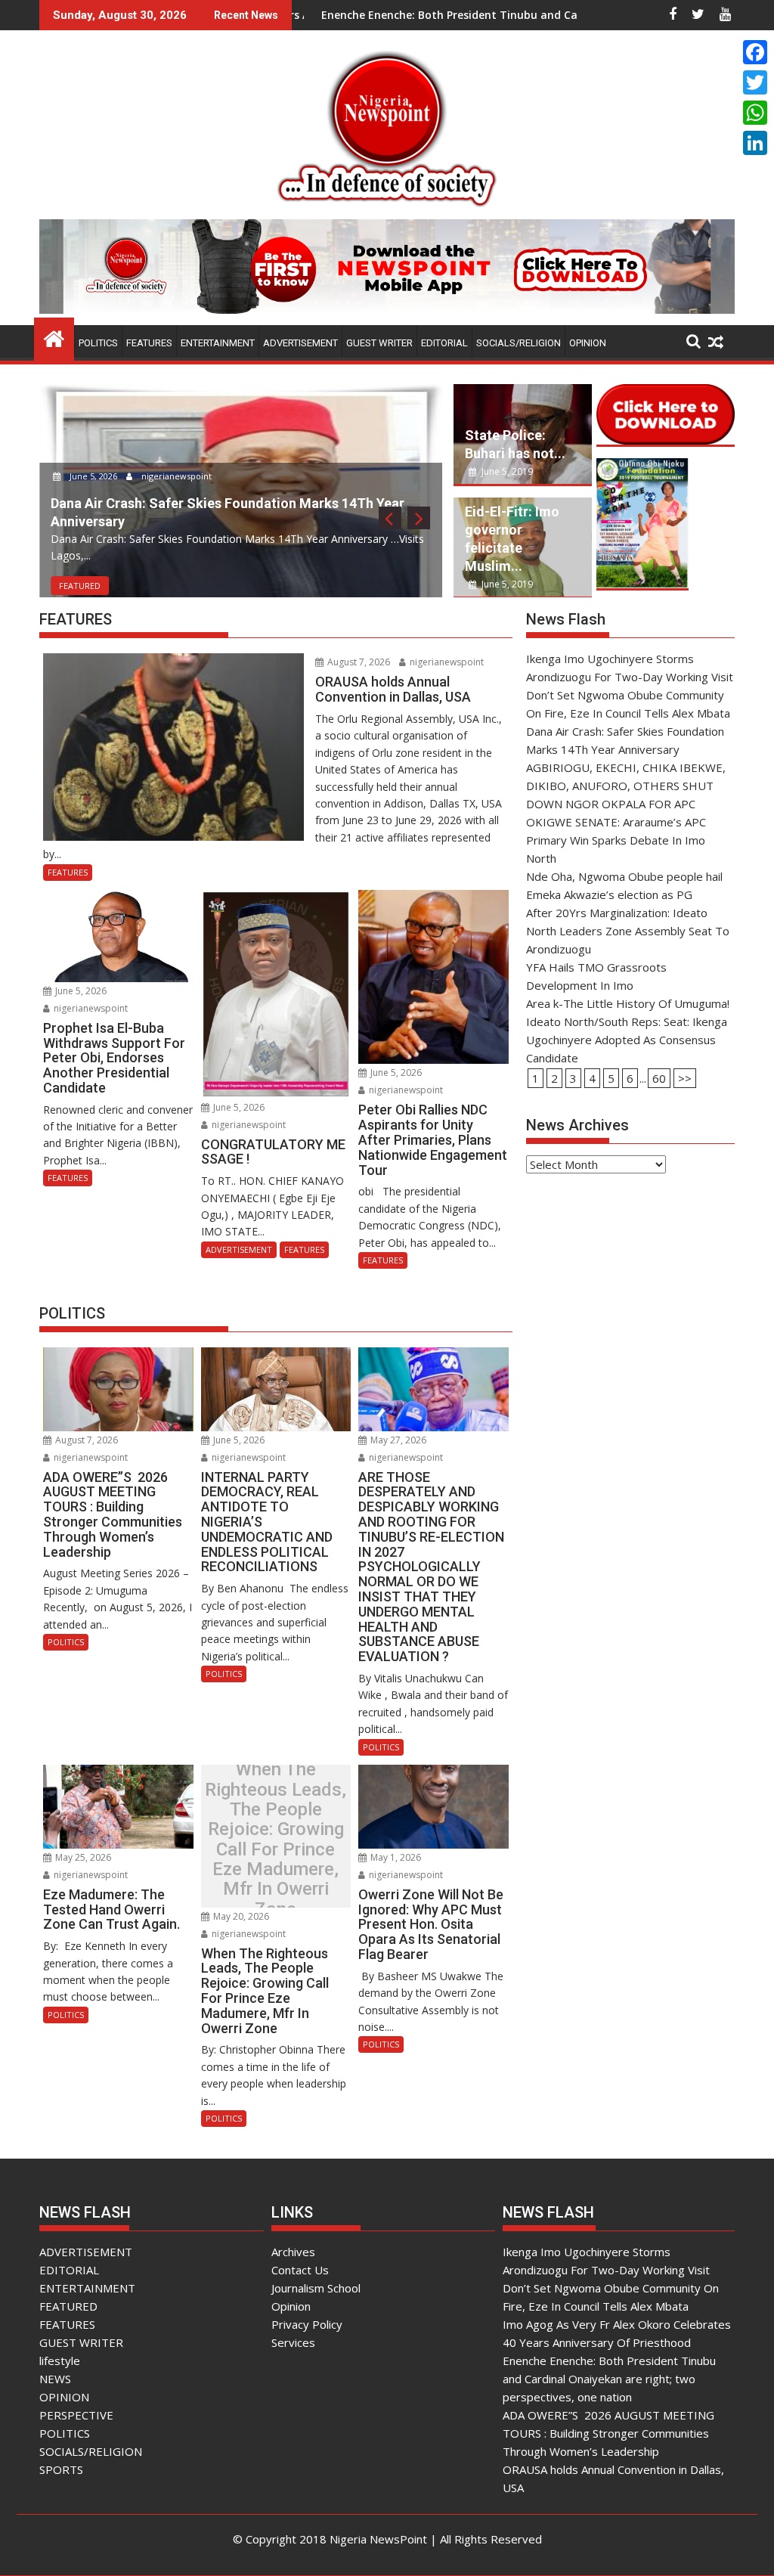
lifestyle (60, 2361)
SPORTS (61, 2469)
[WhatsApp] (755, 113)
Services (293, 2342)
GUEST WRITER (379, 343)
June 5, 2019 (506, 471)
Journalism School (316, 2288)
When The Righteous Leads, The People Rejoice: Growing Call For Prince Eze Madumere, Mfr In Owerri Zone (276, 1840)
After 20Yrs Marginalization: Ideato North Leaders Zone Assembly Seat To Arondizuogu (628, 931)
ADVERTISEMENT (300, 343)
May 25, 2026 (82, 1857)
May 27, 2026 (397, 1440)
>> (685, 1078)
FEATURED (80, 586)
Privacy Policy (307, 2324)
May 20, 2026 (240, 1916)
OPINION (588, 343)
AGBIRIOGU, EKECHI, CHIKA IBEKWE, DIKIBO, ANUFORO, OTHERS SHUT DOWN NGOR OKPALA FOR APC (626, 786)
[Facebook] (755, 52)
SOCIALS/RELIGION (519, 343)
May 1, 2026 (395, 1857)
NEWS (55, 2379)
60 (659, 1078)
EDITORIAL (444, 343)
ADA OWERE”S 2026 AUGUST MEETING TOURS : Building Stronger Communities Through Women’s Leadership (608, 2433)
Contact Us (300, 2270)
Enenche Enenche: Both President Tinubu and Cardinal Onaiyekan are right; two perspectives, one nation (609, 2379)
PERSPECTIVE (76, 2415)
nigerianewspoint (175, 476)
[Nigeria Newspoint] (54, 337)
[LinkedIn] (755, 143)
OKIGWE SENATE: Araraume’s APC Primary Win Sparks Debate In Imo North (616, 840)
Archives (293, 2252)
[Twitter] (755, 82)
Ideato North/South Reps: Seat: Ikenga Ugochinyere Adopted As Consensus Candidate (627, 1040)
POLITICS (98, 343)
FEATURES (149, 343)
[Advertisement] (630, 1285)
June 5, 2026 (93, 476)
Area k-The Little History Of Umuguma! (628, 1003)
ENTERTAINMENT (218, 343)
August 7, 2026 (358, 662)
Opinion (291, 2306)
